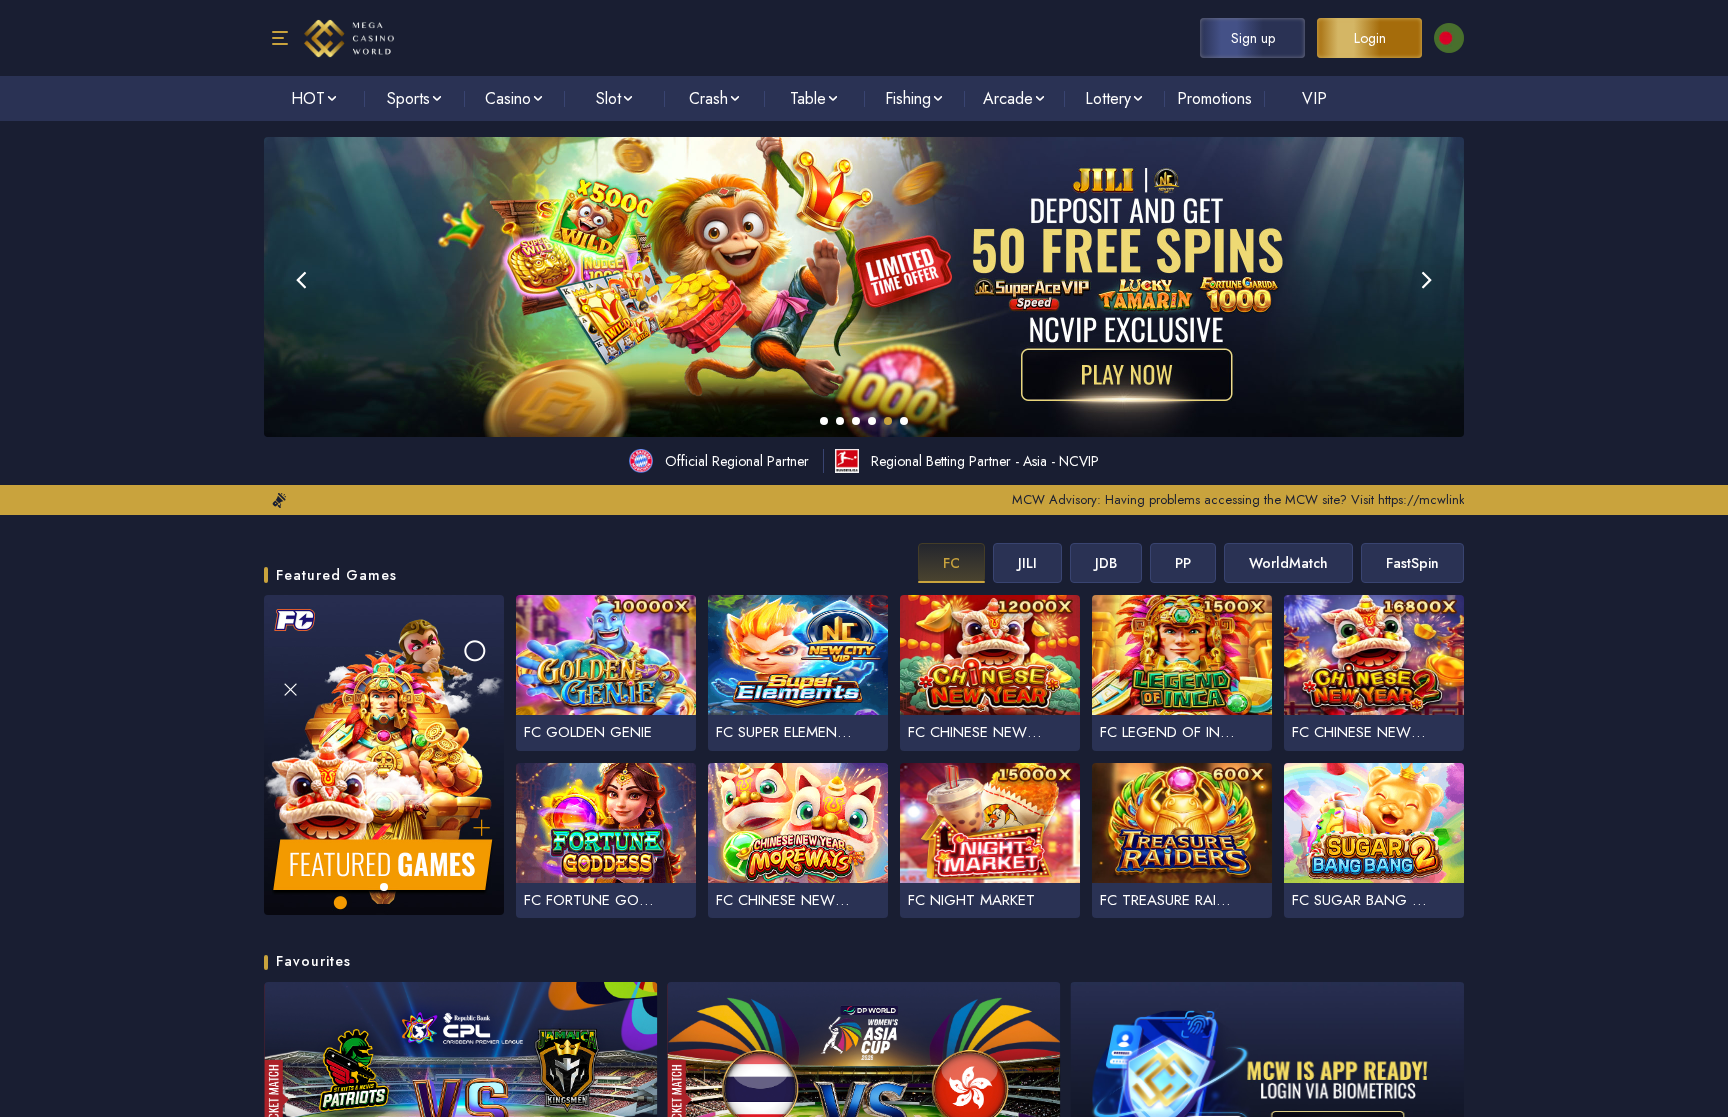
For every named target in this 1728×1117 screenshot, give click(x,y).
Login (1370, 38)
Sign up (1253, 38)
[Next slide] (1427, 279)
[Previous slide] (301, 279)
